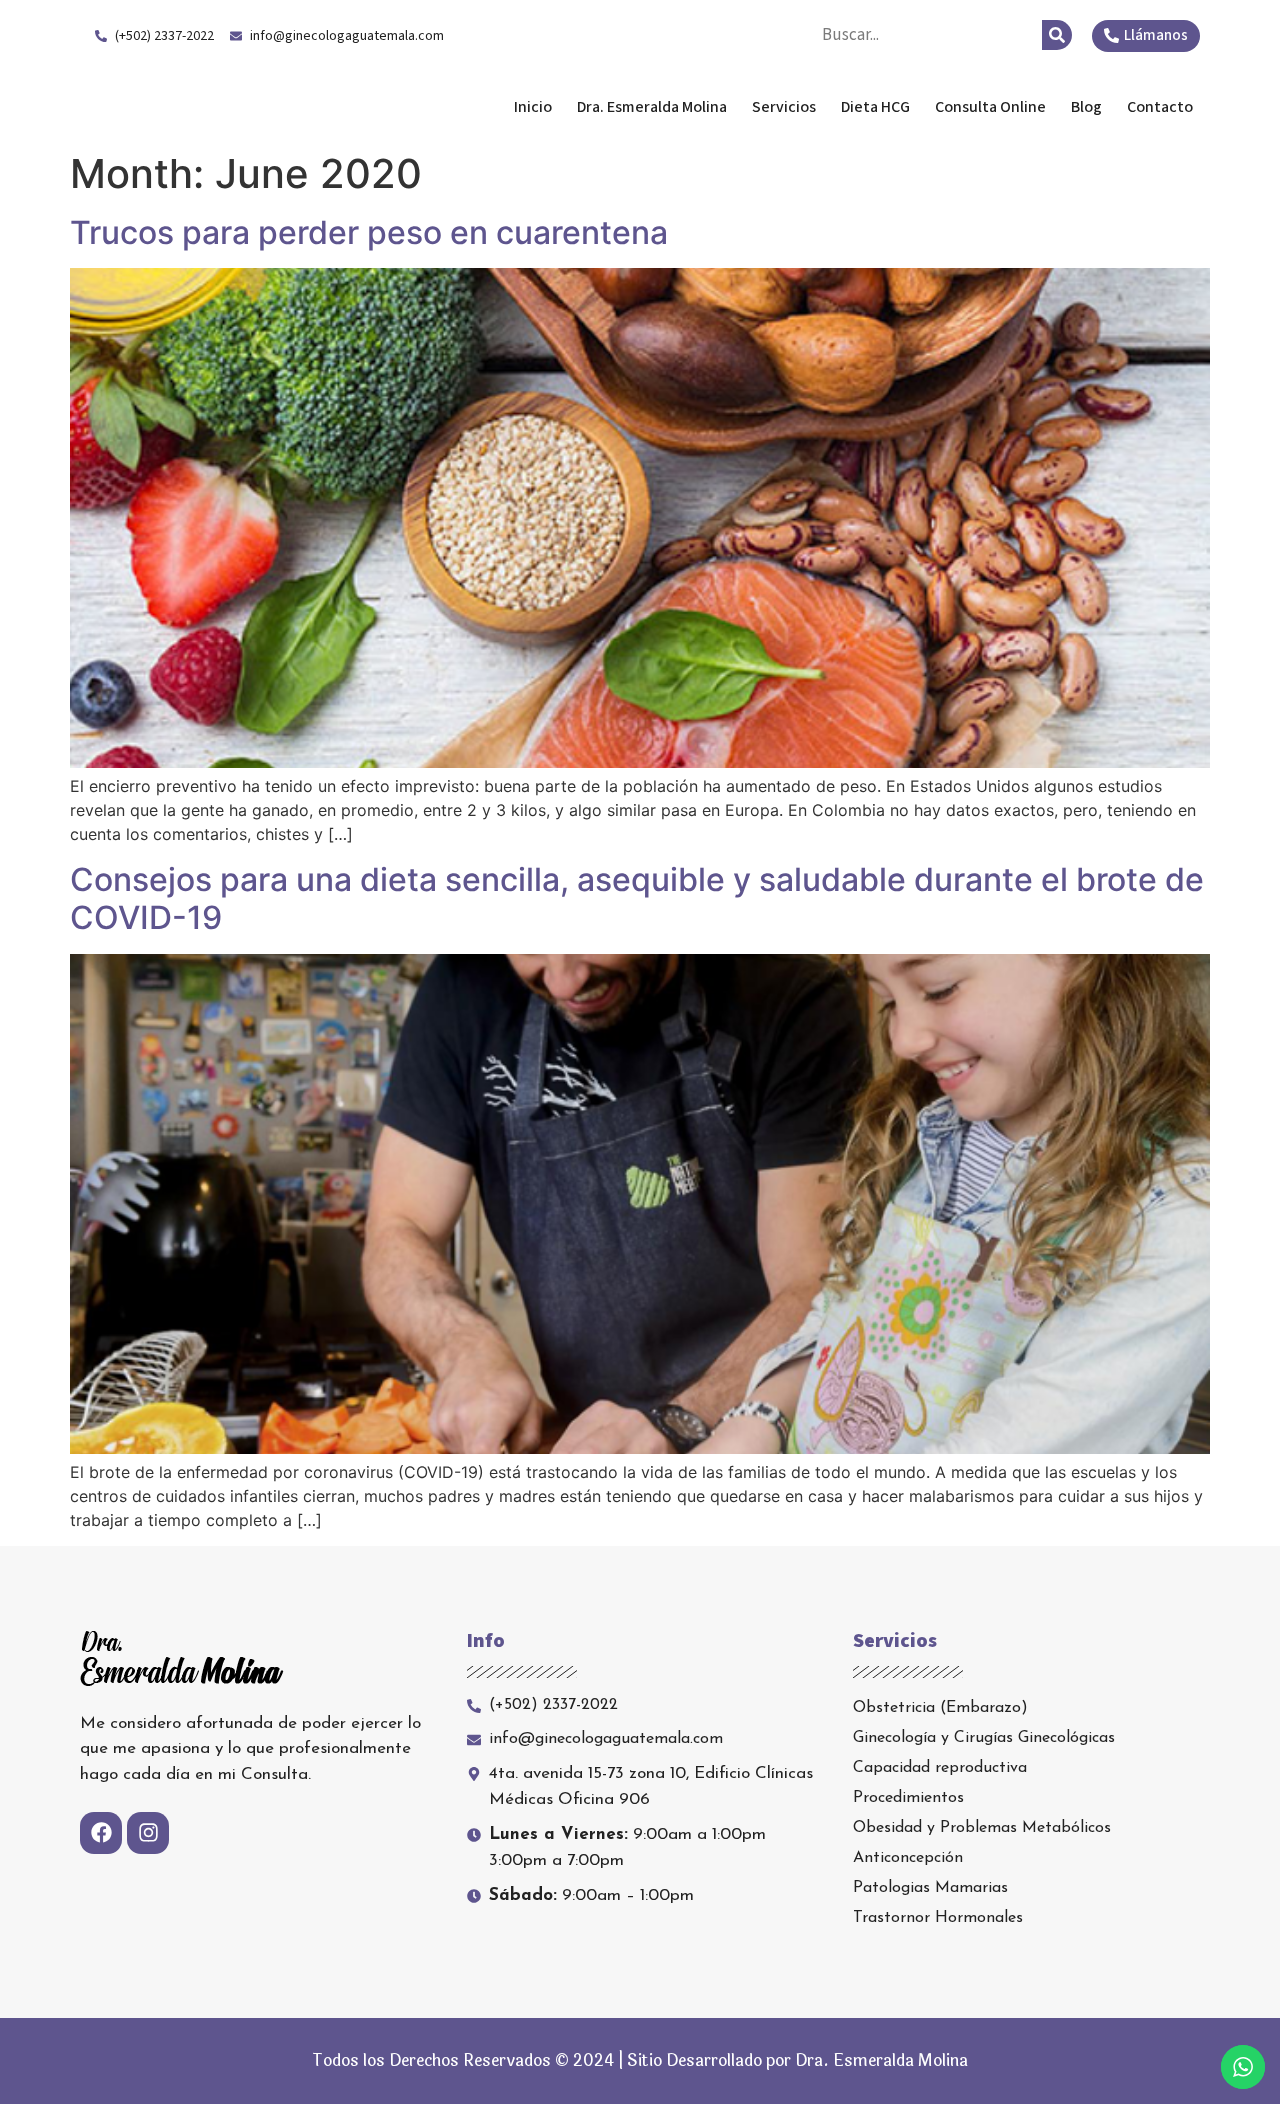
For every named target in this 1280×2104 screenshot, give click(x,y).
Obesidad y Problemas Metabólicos (982, 1828)
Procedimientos (908, 1798)
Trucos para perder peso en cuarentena (369, 232)
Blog (1086, 107)
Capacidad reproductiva (940, 1768)
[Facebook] (101, 1833)
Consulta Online (990, 107)
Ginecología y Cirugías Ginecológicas (984, 1738)
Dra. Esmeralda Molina (238, 107)
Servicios (784, 107)
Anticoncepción (908, 1858)
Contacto (1160, 107)
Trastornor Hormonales (938, 1918)
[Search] (1057, 35)
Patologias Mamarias (930, 1888)
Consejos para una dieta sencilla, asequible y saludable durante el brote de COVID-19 (637, 898)
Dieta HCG (875, 107)
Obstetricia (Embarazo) (940, 1708)
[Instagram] (148, 1833)
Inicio (533, 107)
